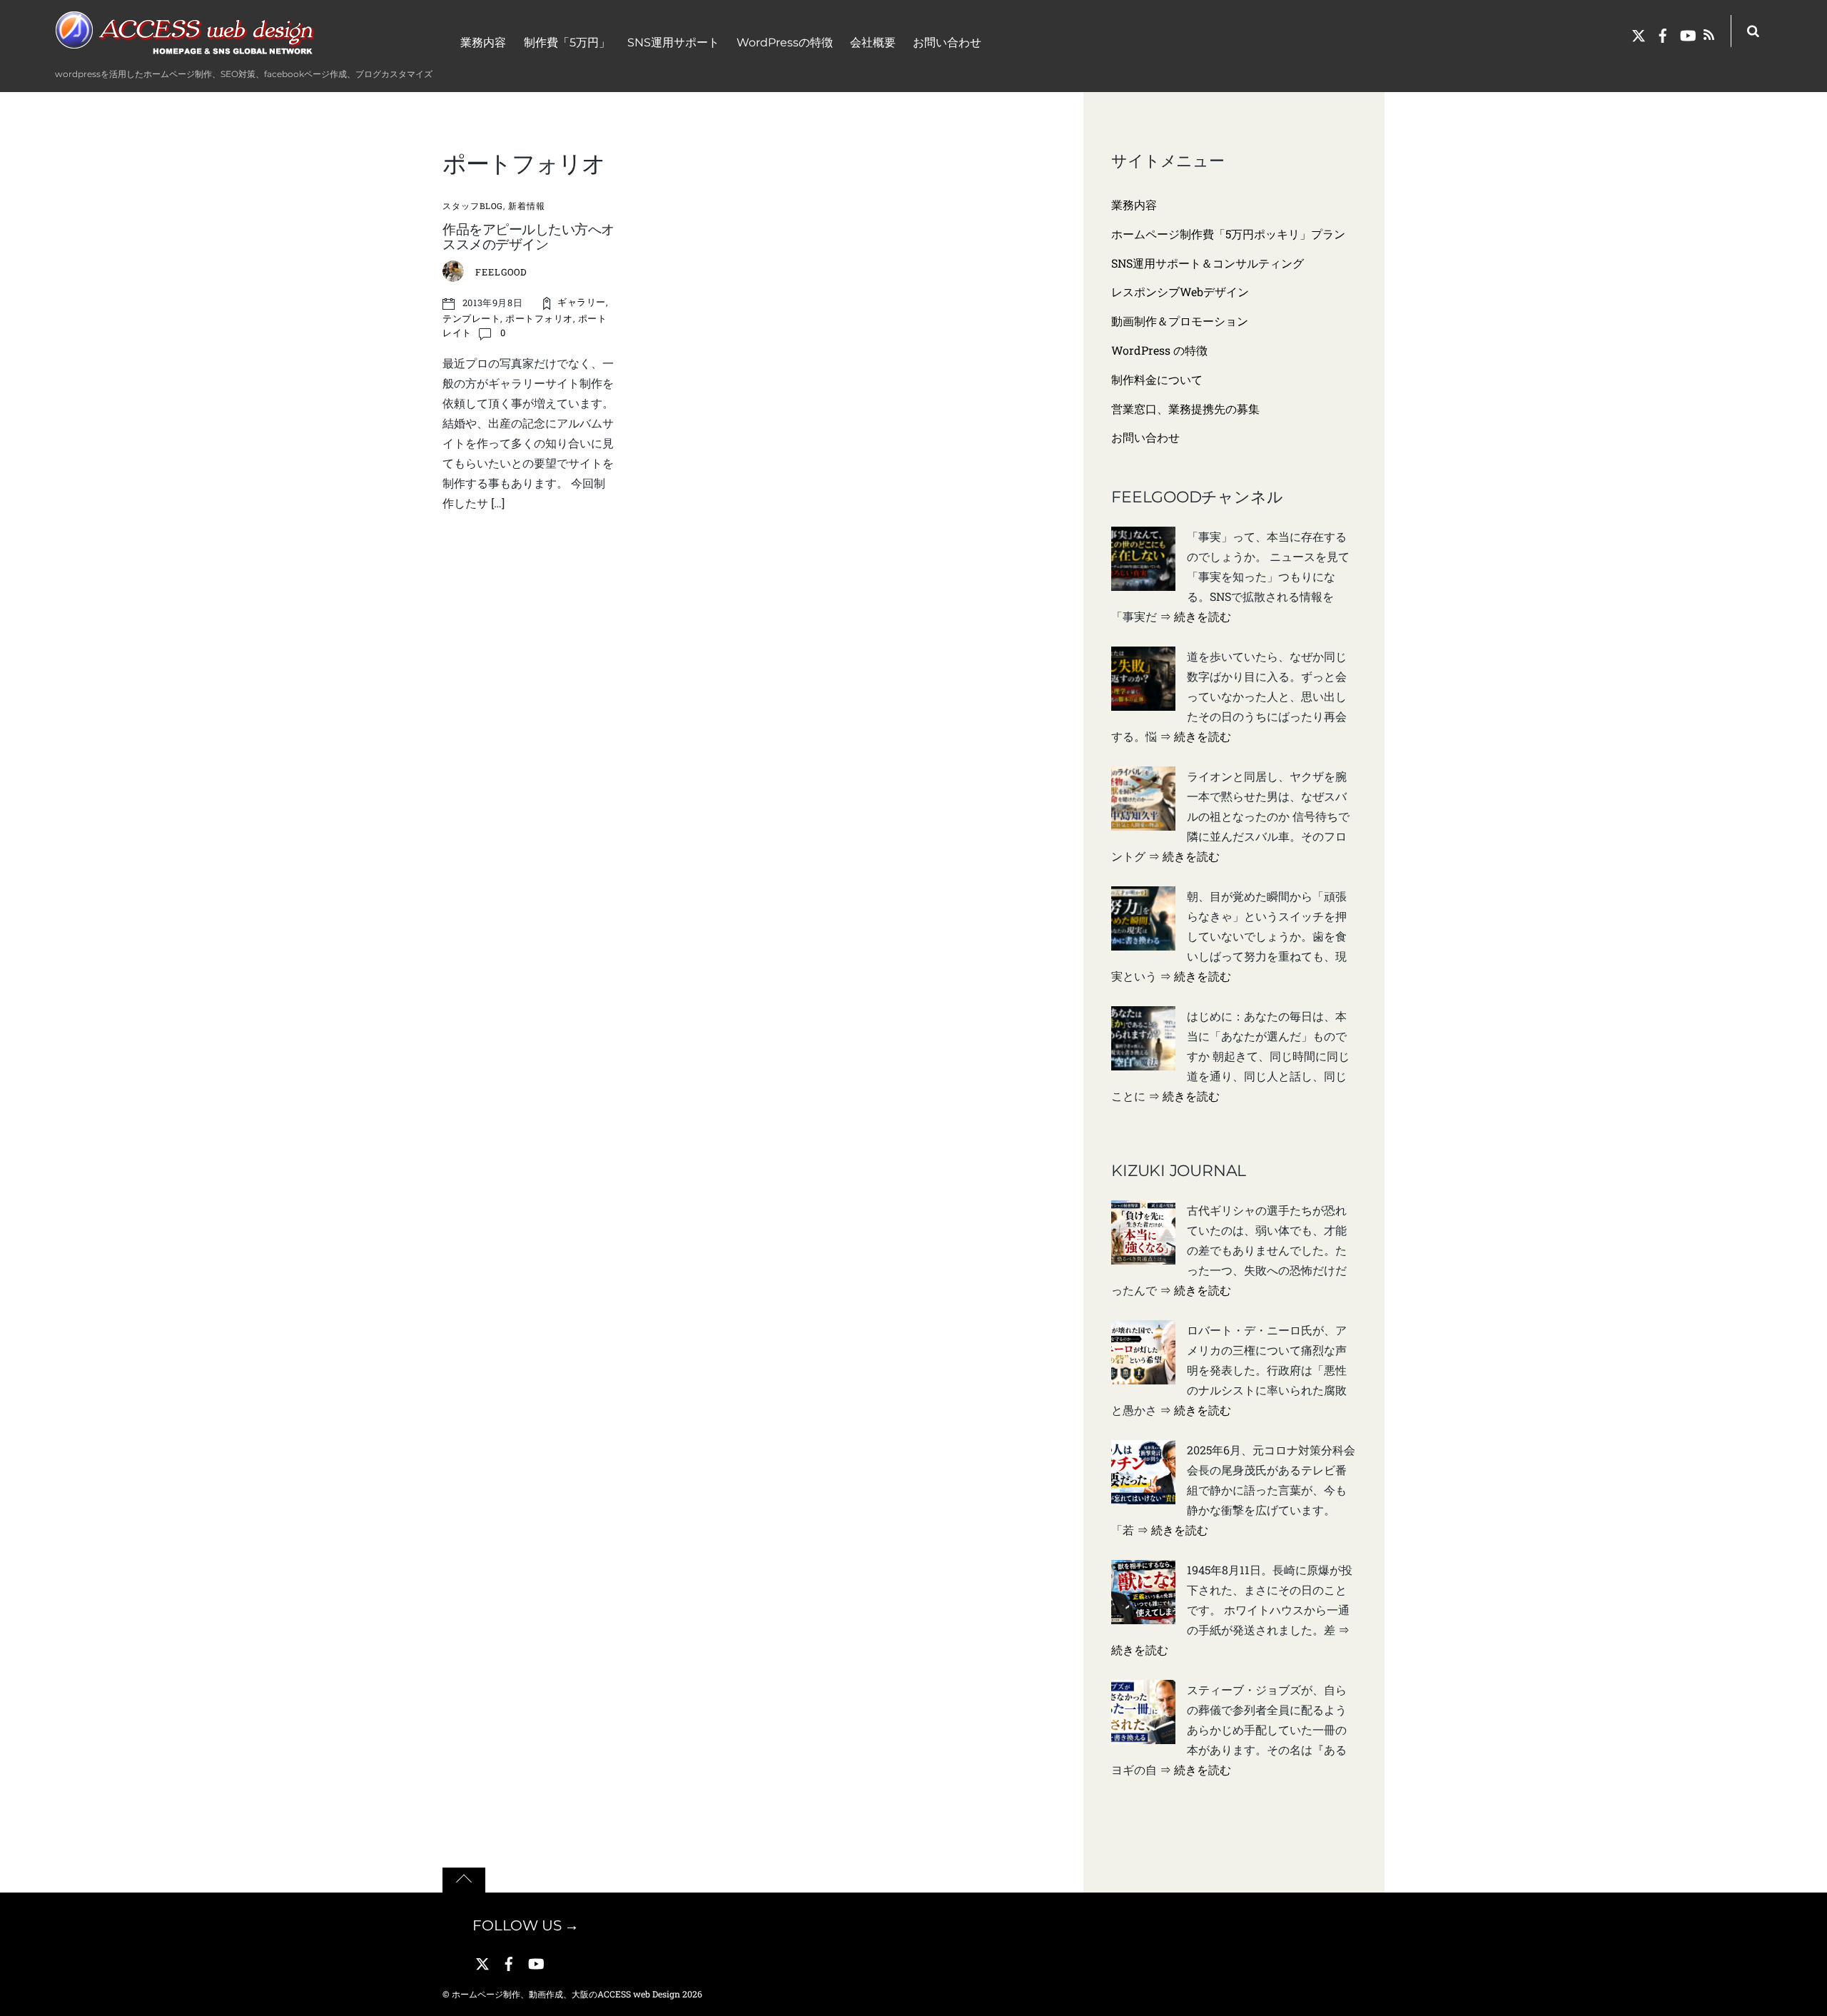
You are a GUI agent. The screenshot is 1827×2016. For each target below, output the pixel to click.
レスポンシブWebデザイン (1180, 292)
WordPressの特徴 (785, 42)
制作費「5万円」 (567, 42)
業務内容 (483, 42)
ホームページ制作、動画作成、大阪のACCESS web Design (566, 1994)
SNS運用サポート (673, 42)
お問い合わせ (947, 42)
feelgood (501, 272)
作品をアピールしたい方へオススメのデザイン (528, 237)
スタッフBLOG (473, 206)
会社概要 (873, 42)
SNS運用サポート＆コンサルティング (1208, 263)
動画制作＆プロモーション (1180, 321)
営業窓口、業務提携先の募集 (1185, 409)
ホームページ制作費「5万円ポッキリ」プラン (1228, 234)
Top (1802, 1986)
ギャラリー (582, 302)
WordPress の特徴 (1159, 350)
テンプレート (471, 318)
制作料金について (1157, 379)
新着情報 (527, 206)
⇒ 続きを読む (1195, 616)
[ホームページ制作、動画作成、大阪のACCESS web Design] (187, 52)
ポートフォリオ (539, 318)
